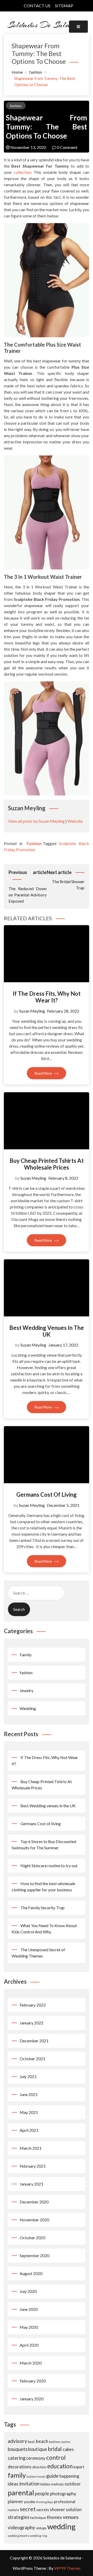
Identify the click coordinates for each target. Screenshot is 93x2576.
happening (69, 2476)
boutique (38, 2449)
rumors (13, 2510)
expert (79, 2467)
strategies (18, 2517)
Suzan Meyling (32, 1011)
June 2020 (29, 2309)
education (60, 2466)
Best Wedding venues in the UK (47, 1331)
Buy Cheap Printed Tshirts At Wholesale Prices (47, 1164)
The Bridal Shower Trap (66, 880)
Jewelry (26, 1690)
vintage (41, 2528)
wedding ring (38, 2536)
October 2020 (32, 2238)
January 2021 (32, 2184)
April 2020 (29, 2345)
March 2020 (31, 2363)
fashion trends (36, 2477)
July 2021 (28, 2076)
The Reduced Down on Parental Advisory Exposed (28, 886)
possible (30, 2502)
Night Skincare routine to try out (49, 1866)
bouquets (18, 2449)
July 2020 (28, 2291)
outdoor (73, 2484)
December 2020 (34, 2202)
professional (65, 2502)
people (42, 2493)
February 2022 (33, 2005)
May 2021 (29, 2112)
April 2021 (29, 2130)
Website (75, 821)
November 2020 (34, 2220)
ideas (13, 2484)
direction (39, 2467)
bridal (55, 2449)
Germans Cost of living (47, 1495)
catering (17, 2458)
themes (54, 2517)
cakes (68, 2449)
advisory (17, 2441)
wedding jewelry (18, 2536)
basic (32, 2442)
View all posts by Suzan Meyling (36, 821)
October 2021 (32, 2059)
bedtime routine (60, 2442)
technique (38, 2517)
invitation (29, 2484)
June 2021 (29, 2094)
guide (52, 2476)
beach (42, 2441)
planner (16, 2501)
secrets (43, 2510)
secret (28, 2509)
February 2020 (33, 2381)
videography (21, 2527)
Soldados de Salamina (47, 25)
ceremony (36, 2458)
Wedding (28, 1708)
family (17, 2475)
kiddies (45, 2484)
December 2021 (34, 2041)
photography (63, 2493)
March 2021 (31, 2148)
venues (71, 2517)
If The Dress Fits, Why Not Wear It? (47, 997)
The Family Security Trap (42, 1908)
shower (57, 2509)
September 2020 (34, 2255)
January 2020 (32, 2399)
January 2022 (32, 2023)
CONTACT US (37, 6)
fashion (16, 106)
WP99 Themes (67, 2568)
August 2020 (31, 2273)
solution (74, 2509)
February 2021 (33, 2166)
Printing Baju (45, 2502)
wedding (61, 2526)
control (56, 2457)
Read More (44, 1073)
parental (21, 2493)
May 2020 (29, 2327)
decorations (20, 2467)
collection (22, 172)
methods (57, 2484)
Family (26, 1655)
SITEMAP (64, 6)
